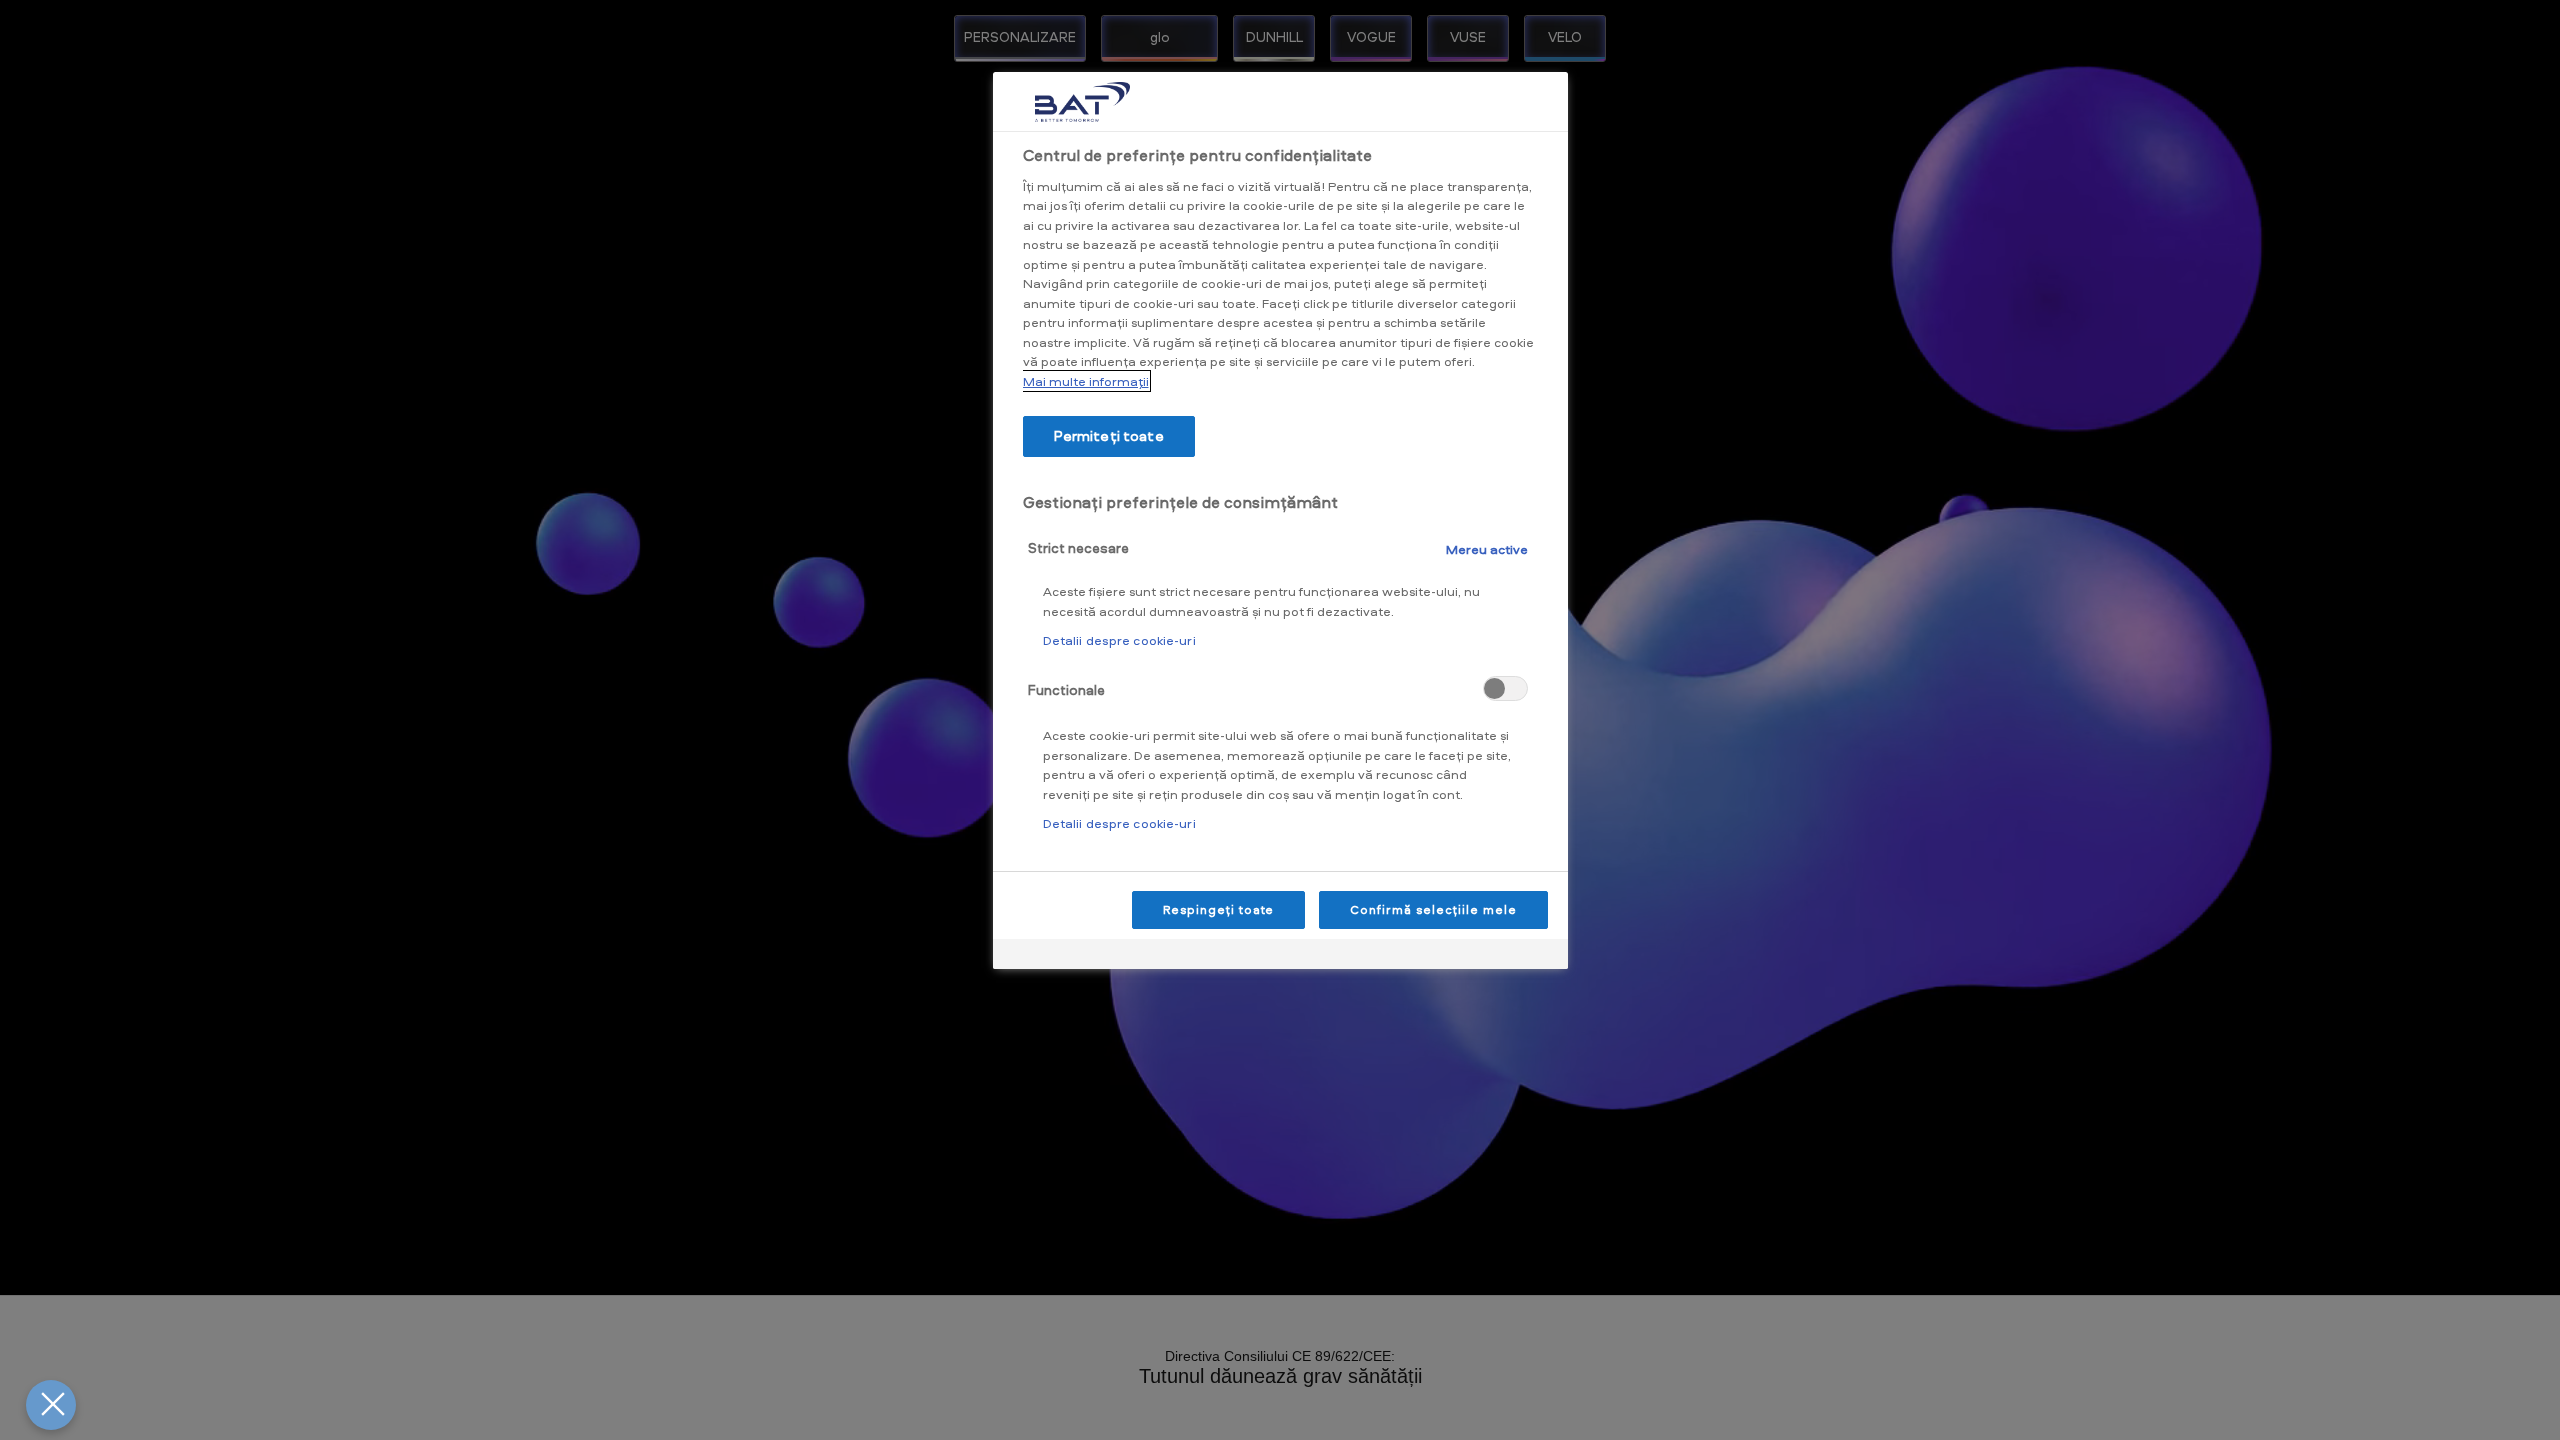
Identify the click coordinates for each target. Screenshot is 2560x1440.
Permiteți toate (1109, 435)
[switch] (1505, 688)
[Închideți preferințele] (51, 1405)
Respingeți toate (1218, 909)
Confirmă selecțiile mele (1433, 909)
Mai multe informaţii (1086, 381)
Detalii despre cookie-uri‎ (1119, 640)
